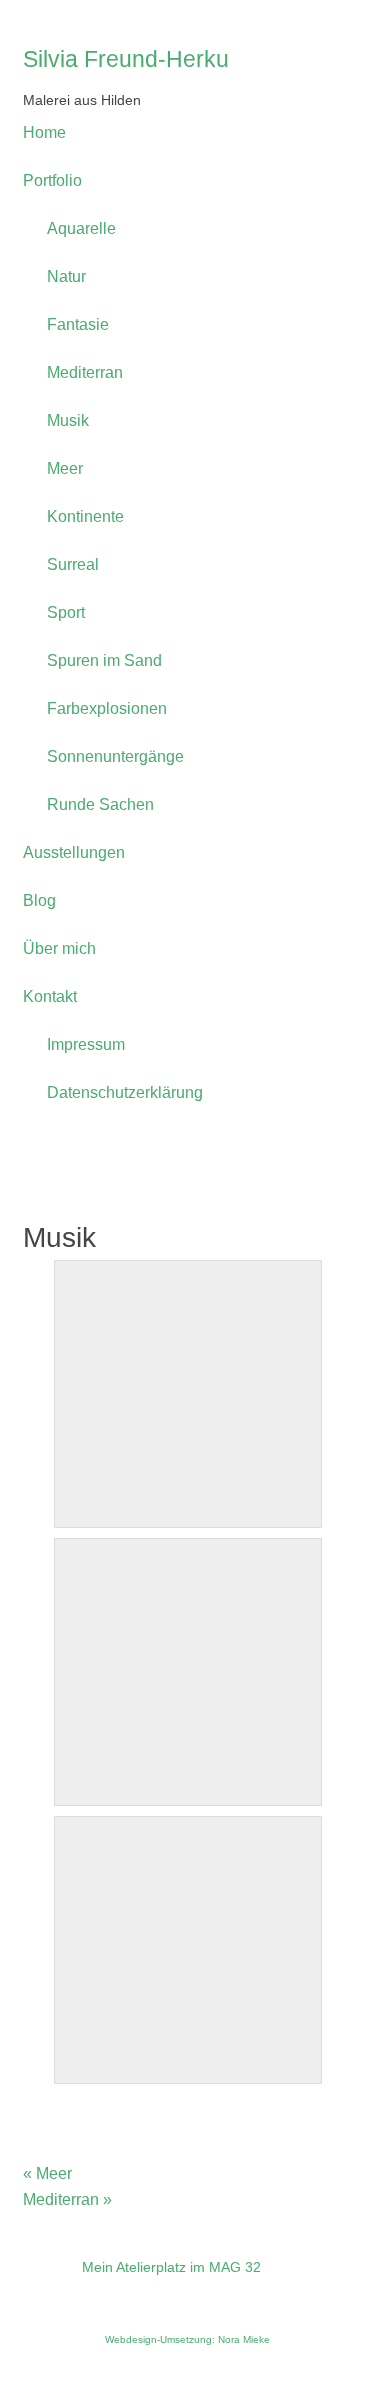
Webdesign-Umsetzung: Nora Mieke (187, 2339)
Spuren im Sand (104, 660)
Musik (68, 420)
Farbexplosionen (107, 708)
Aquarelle (81, 228)
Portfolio (52, 180)
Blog (39, 900)
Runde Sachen (100, 804)
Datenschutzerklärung (125, 1092)
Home (44, 132)
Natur (66, 276)
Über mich (59, 948)
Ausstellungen (74, 852)
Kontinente (85, 516)
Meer (65, 468)
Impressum (86, 1044)
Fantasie (78, 324)
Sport (66, 612)
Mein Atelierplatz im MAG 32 (171, 2267)
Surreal (73, 564)
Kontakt (50, 996)
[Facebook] (47, 2291)
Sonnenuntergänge (115, 756)
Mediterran (85, 372)
